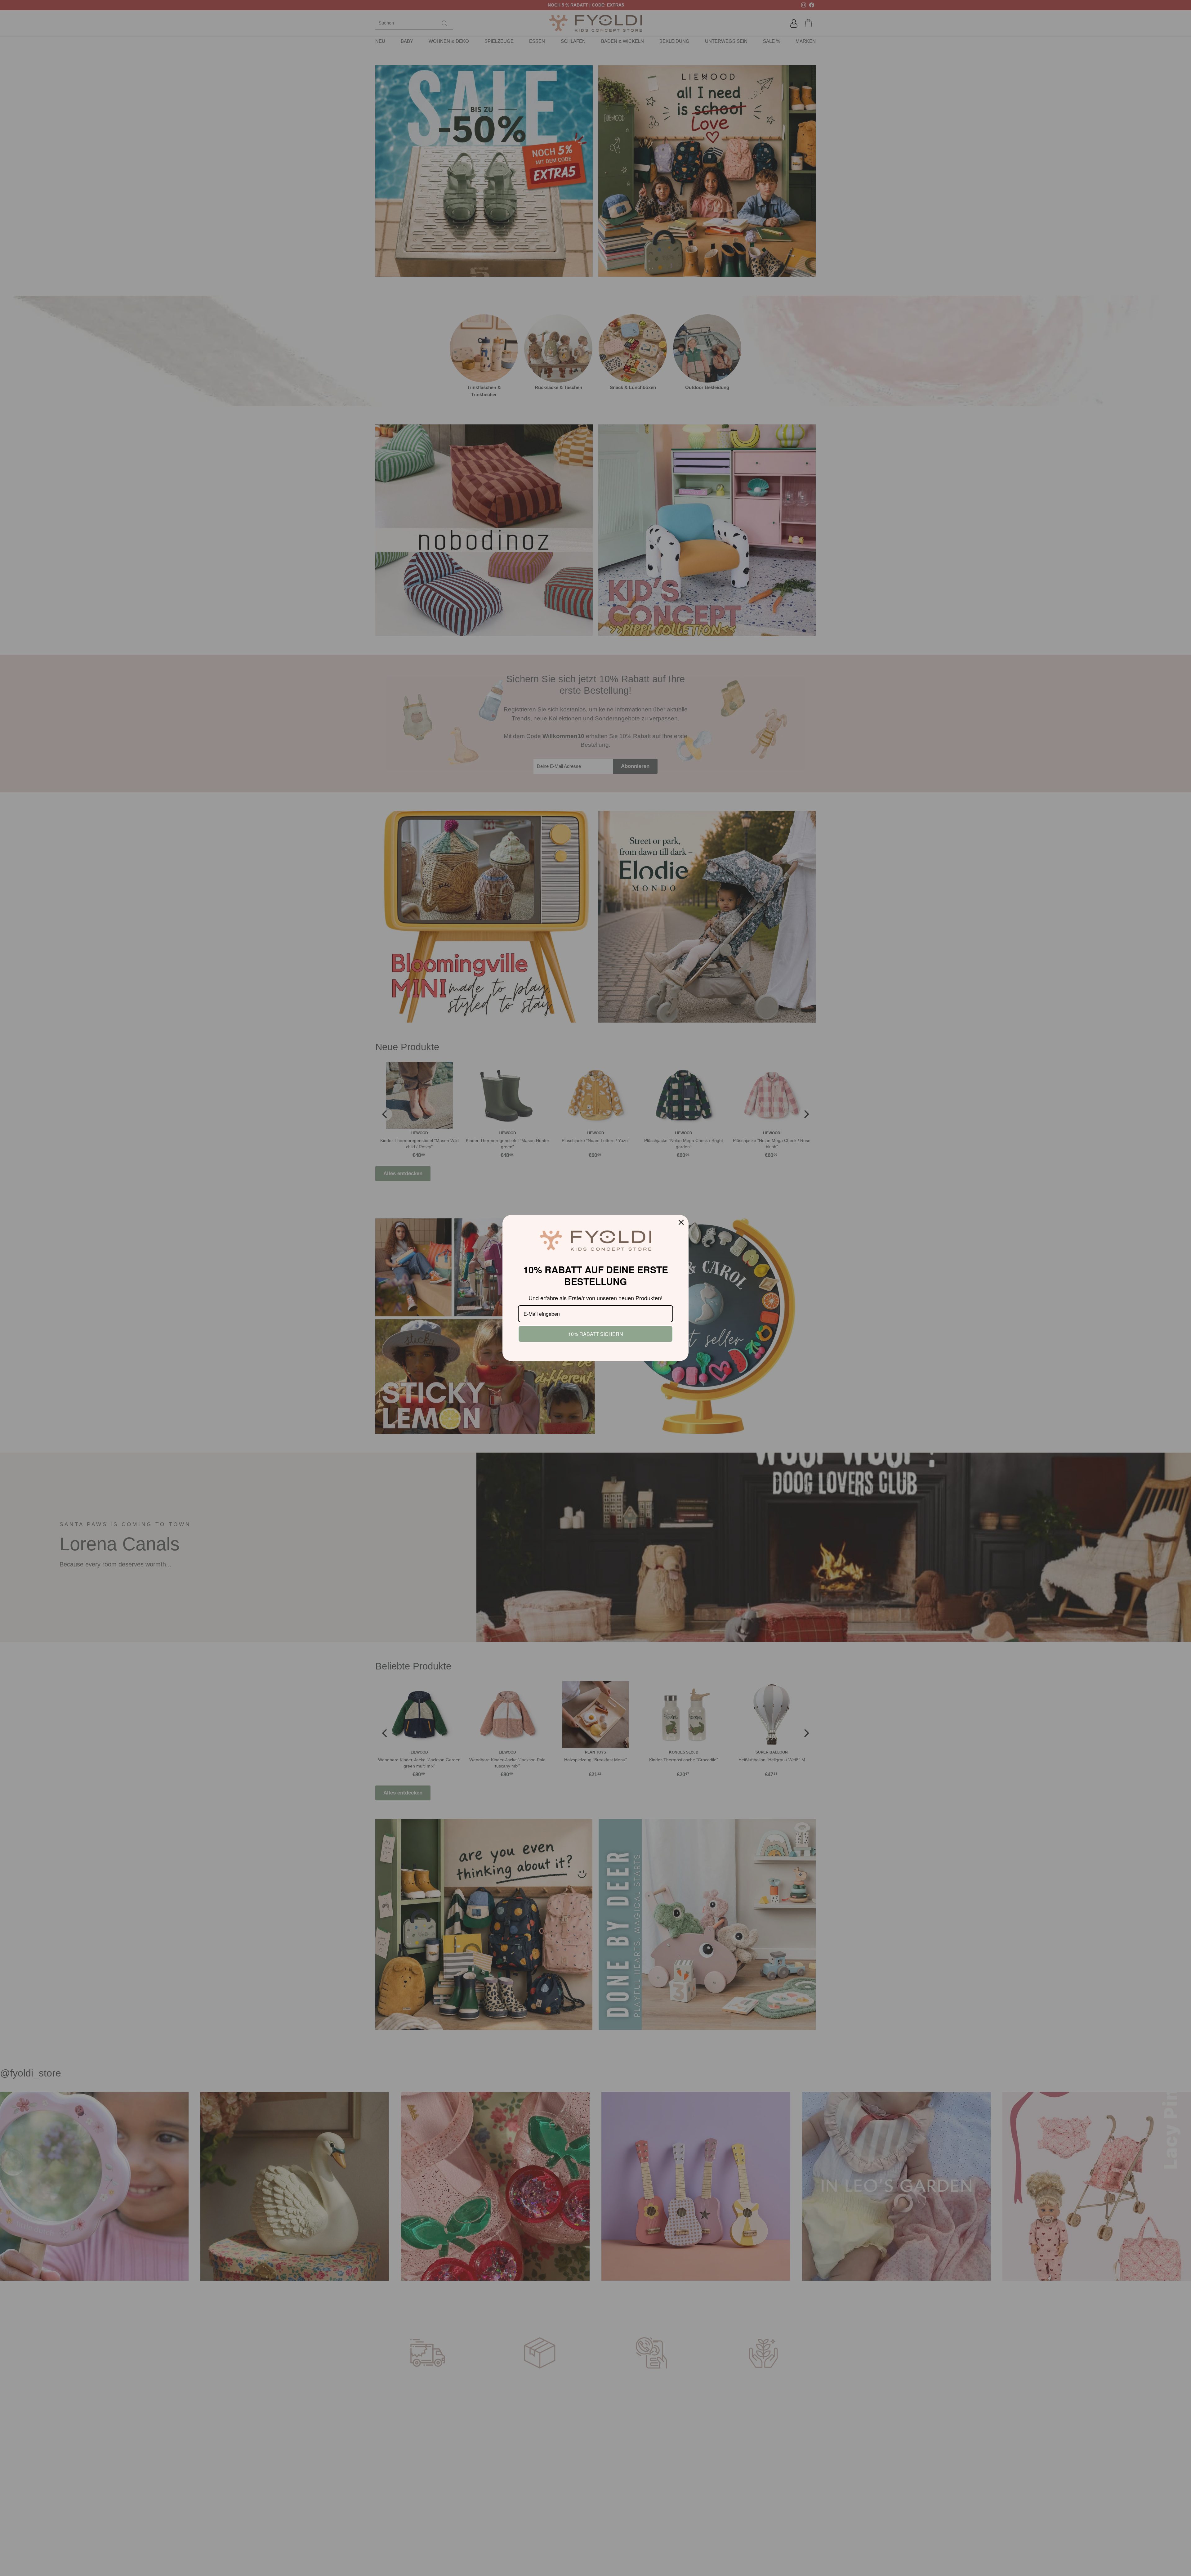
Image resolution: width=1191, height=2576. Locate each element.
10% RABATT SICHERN (596, 1334)
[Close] (681, 1222)
